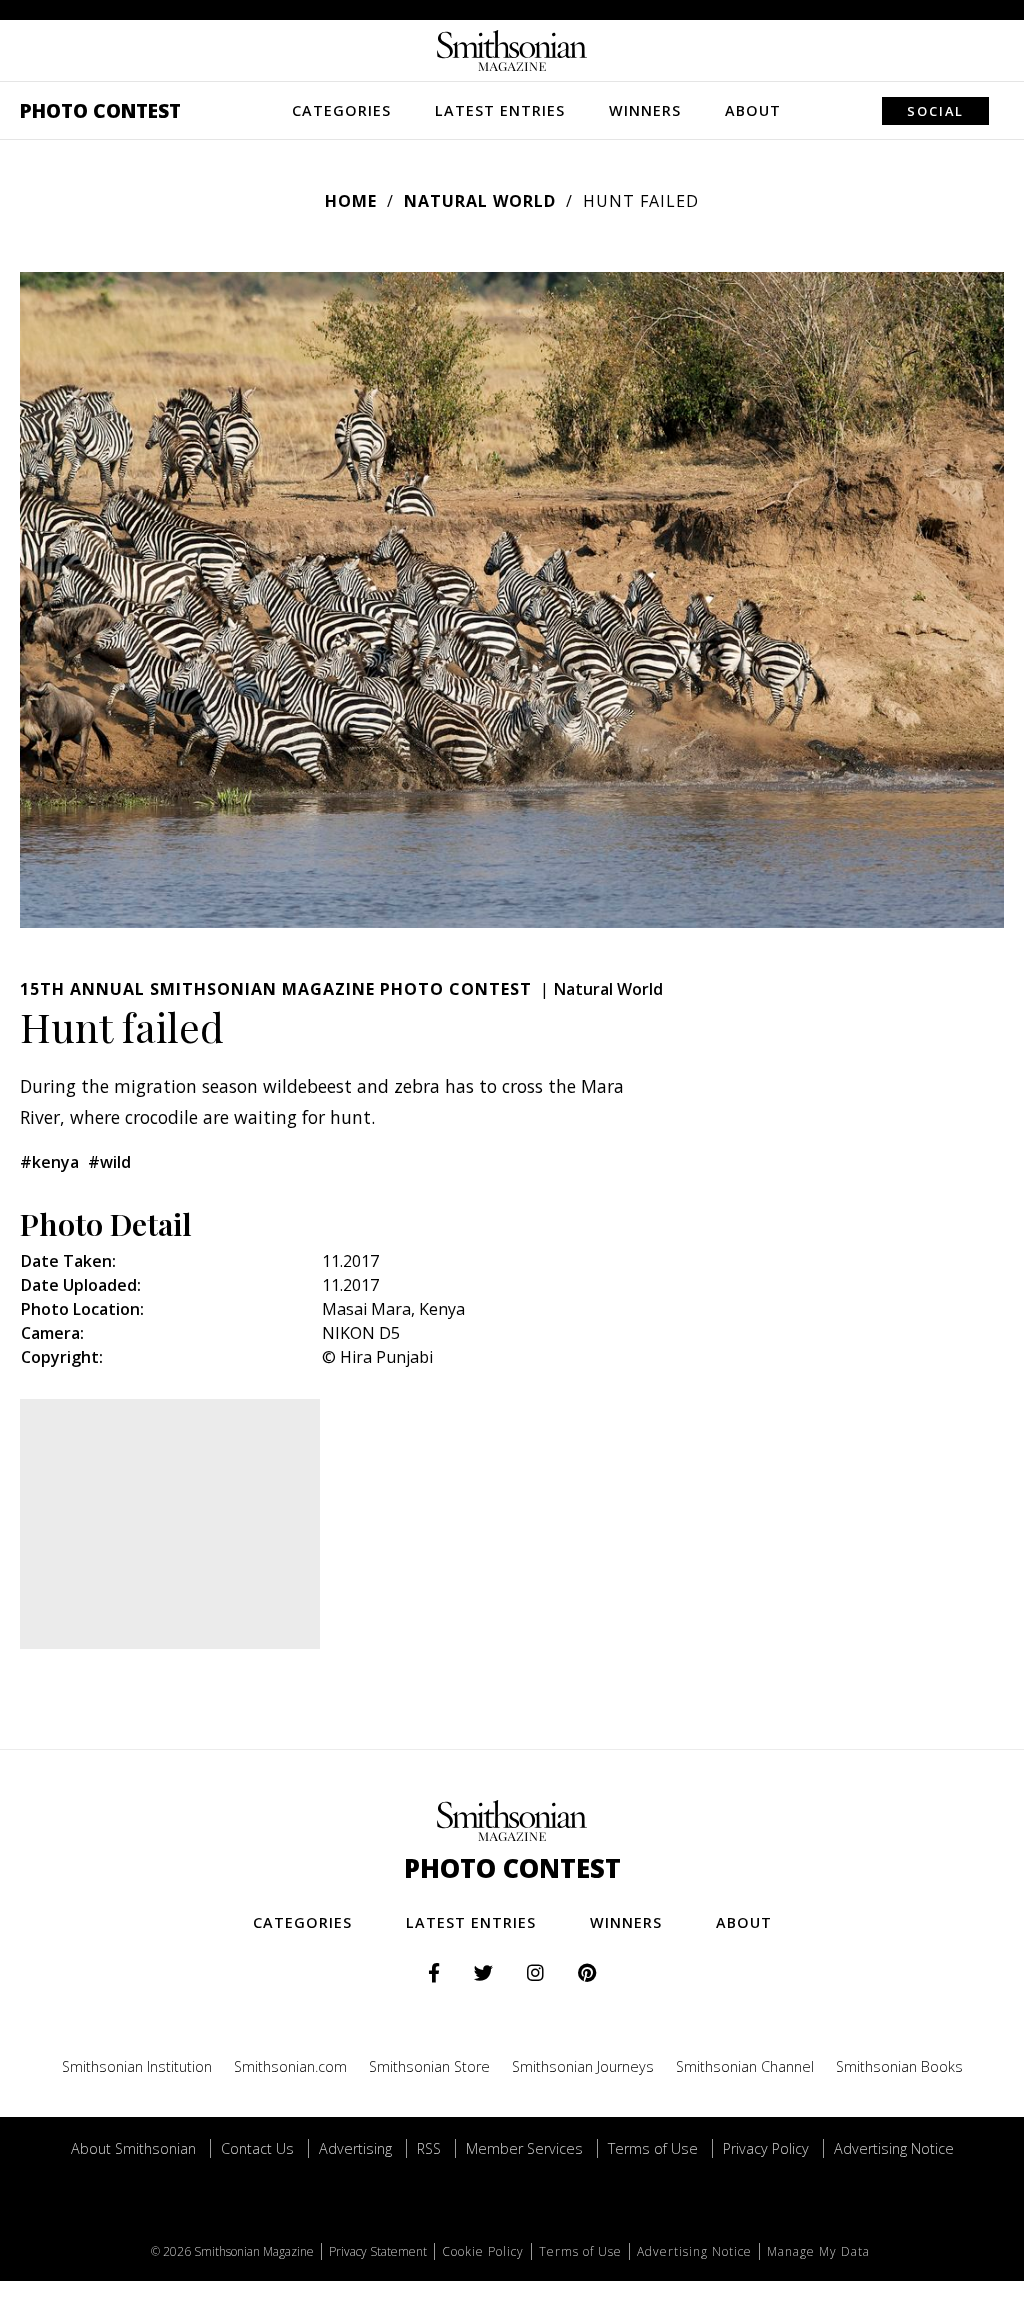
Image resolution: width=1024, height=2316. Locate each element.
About (753, 110)
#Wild (109, 1162)
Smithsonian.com (290, 2066)
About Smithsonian (133, 2148)
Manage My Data (818, 2251)
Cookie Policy (483, 2251)
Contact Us (257, 2148)
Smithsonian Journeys (583, 2066)
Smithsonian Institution (137, 2066)
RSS (429, 2148)
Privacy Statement (378, 2251)
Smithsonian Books (899, 2066)
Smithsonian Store (429, 2066)
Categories (341, 110)
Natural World (480, 201)
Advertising (355, 2148)
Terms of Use (653, 2148)
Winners (645, 110)
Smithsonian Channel (745, 2066)
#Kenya (49, 1162)
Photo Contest (100, 110)
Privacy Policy (766, 2148)
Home (351, 201)
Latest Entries (500, 110)
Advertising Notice (894, 2148)
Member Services (524, 2148)
